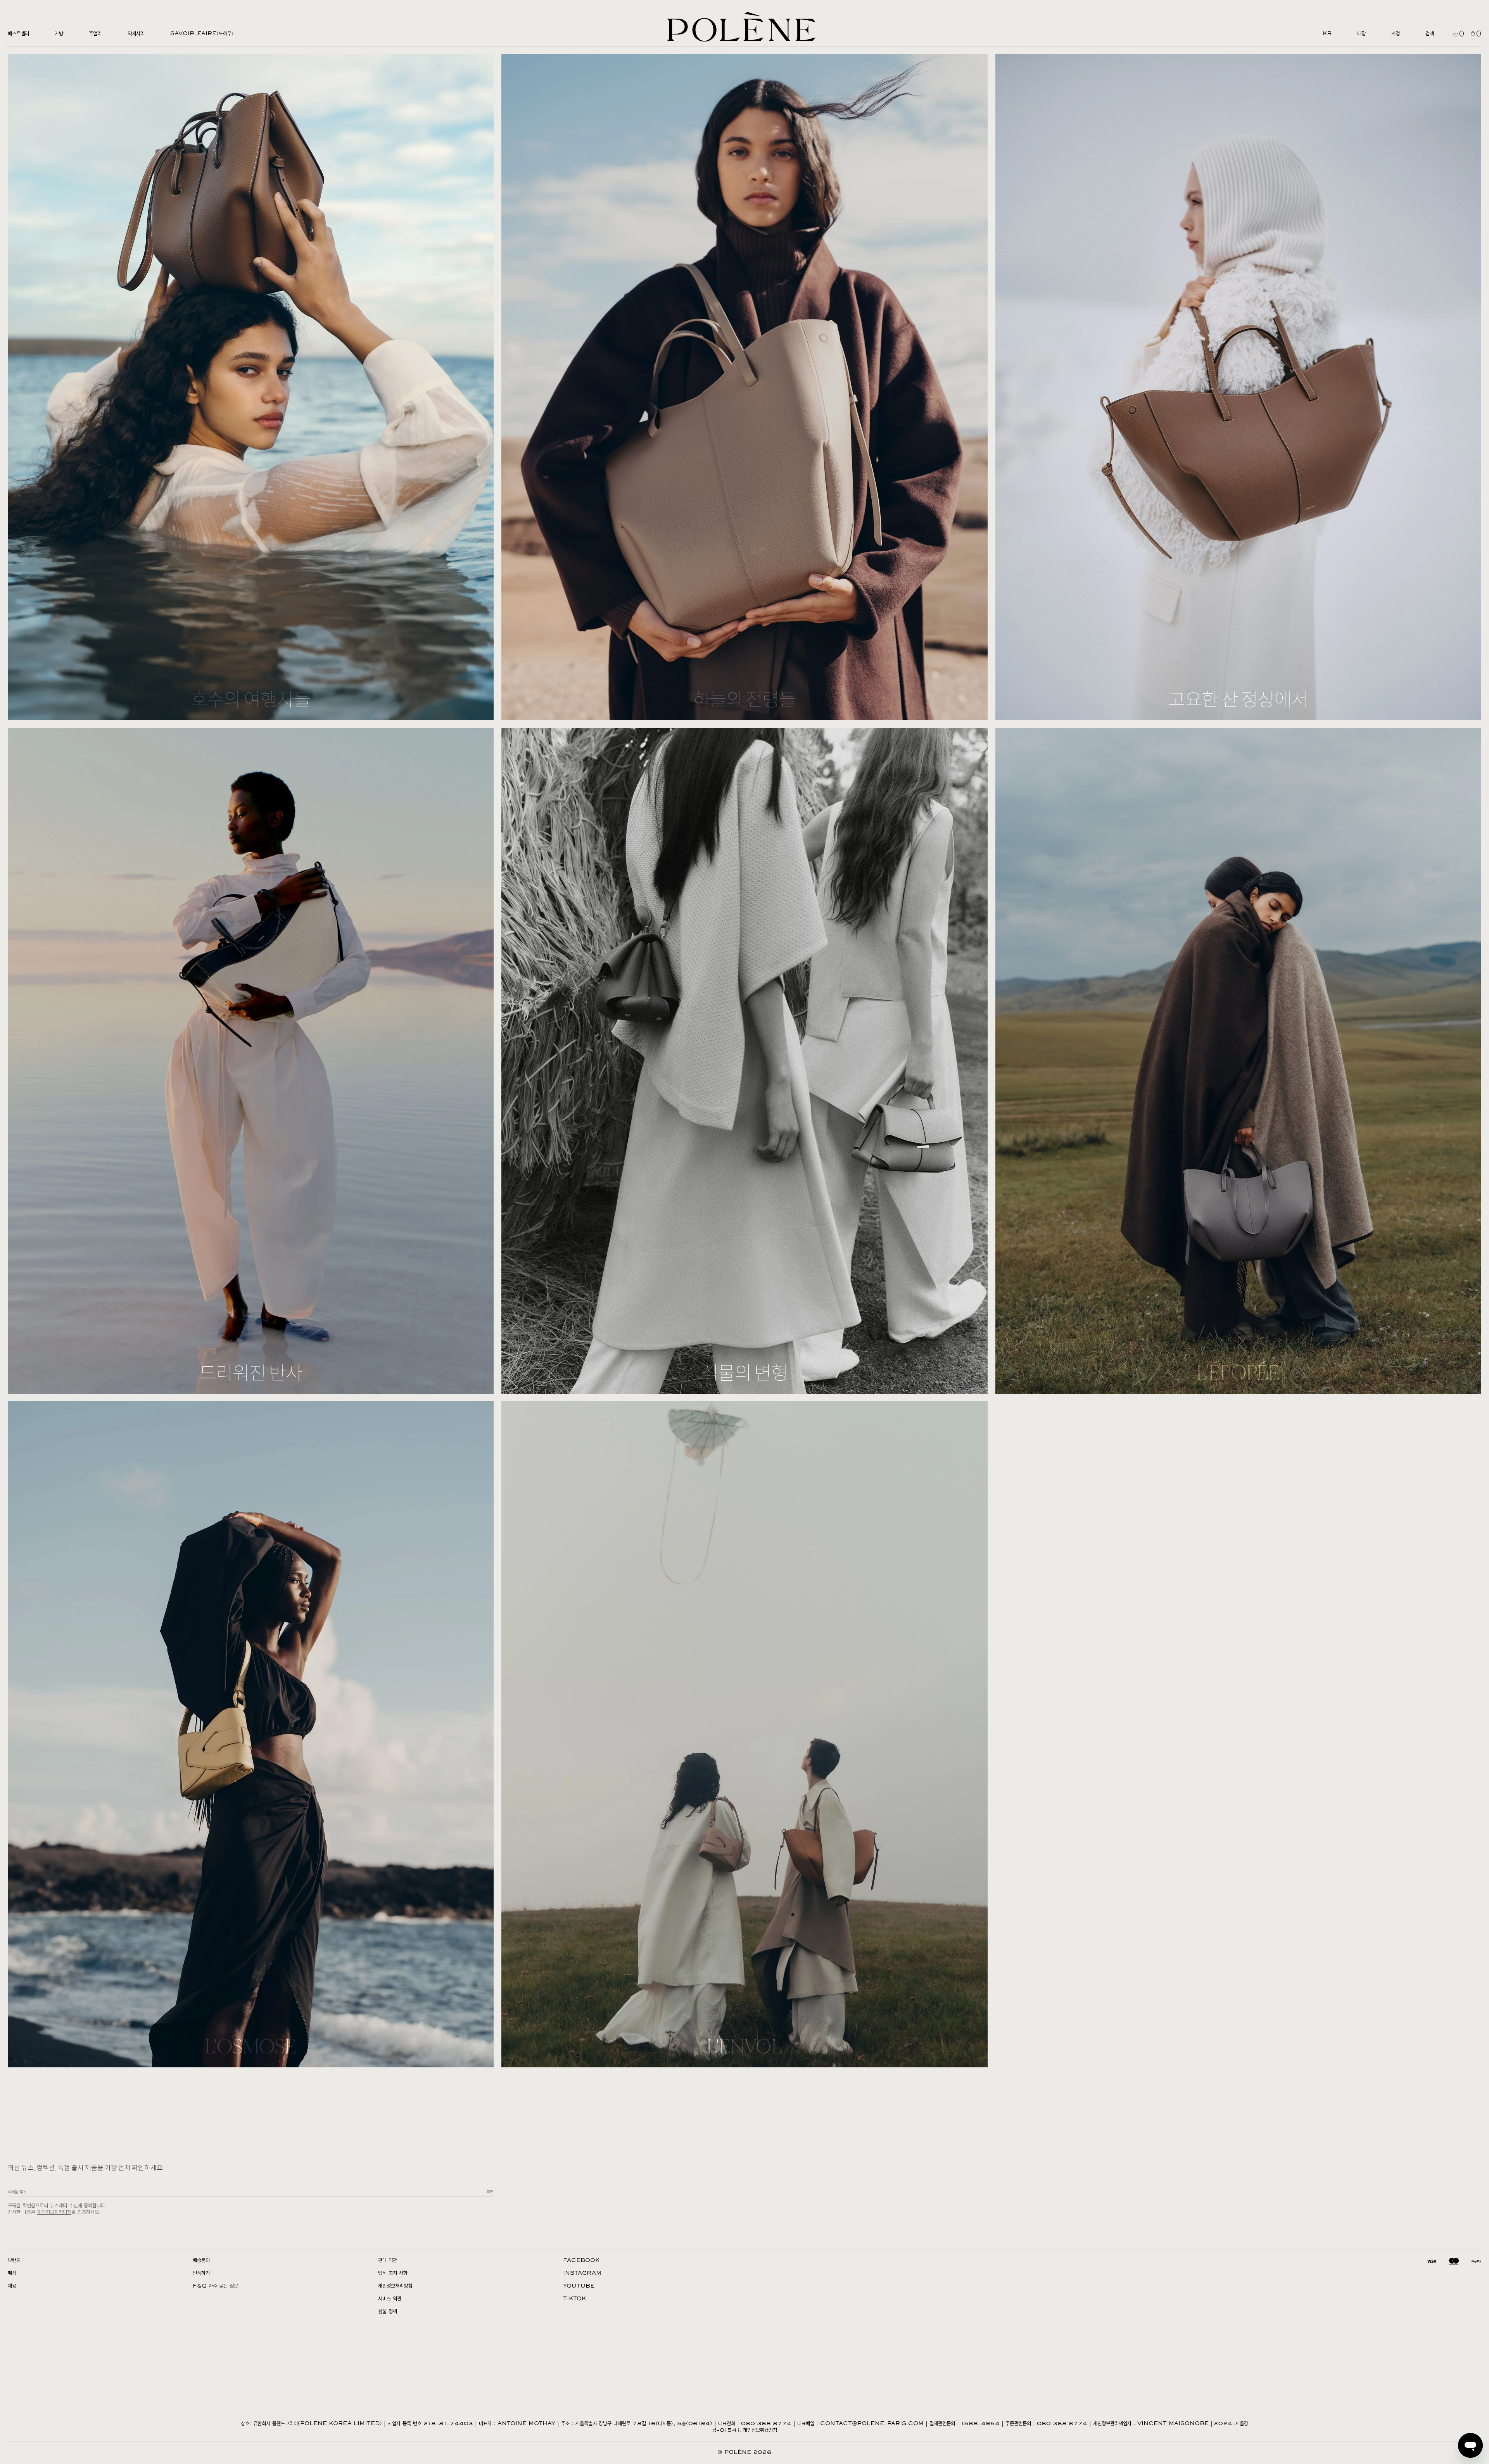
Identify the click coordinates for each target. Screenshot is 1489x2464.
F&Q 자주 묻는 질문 (215, 2286)
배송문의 (201, 2261)
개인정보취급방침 (760, 2430)
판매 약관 (388, 2261)
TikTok (574, 2299)
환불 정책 (388, 2312)
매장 (12, 2273)
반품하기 (201, 2273)
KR (1327, 34)
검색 (1430, 34)
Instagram (582, 2273)
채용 (12, 2286)
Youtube (579, 2286)
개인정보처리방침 (54, 2213)
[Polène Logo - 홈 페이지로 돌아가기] (741, 23)
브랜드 (14, 2261)
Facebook (581, 2261)
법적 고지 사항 (393, 2273)
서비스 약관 (390, 2299)
